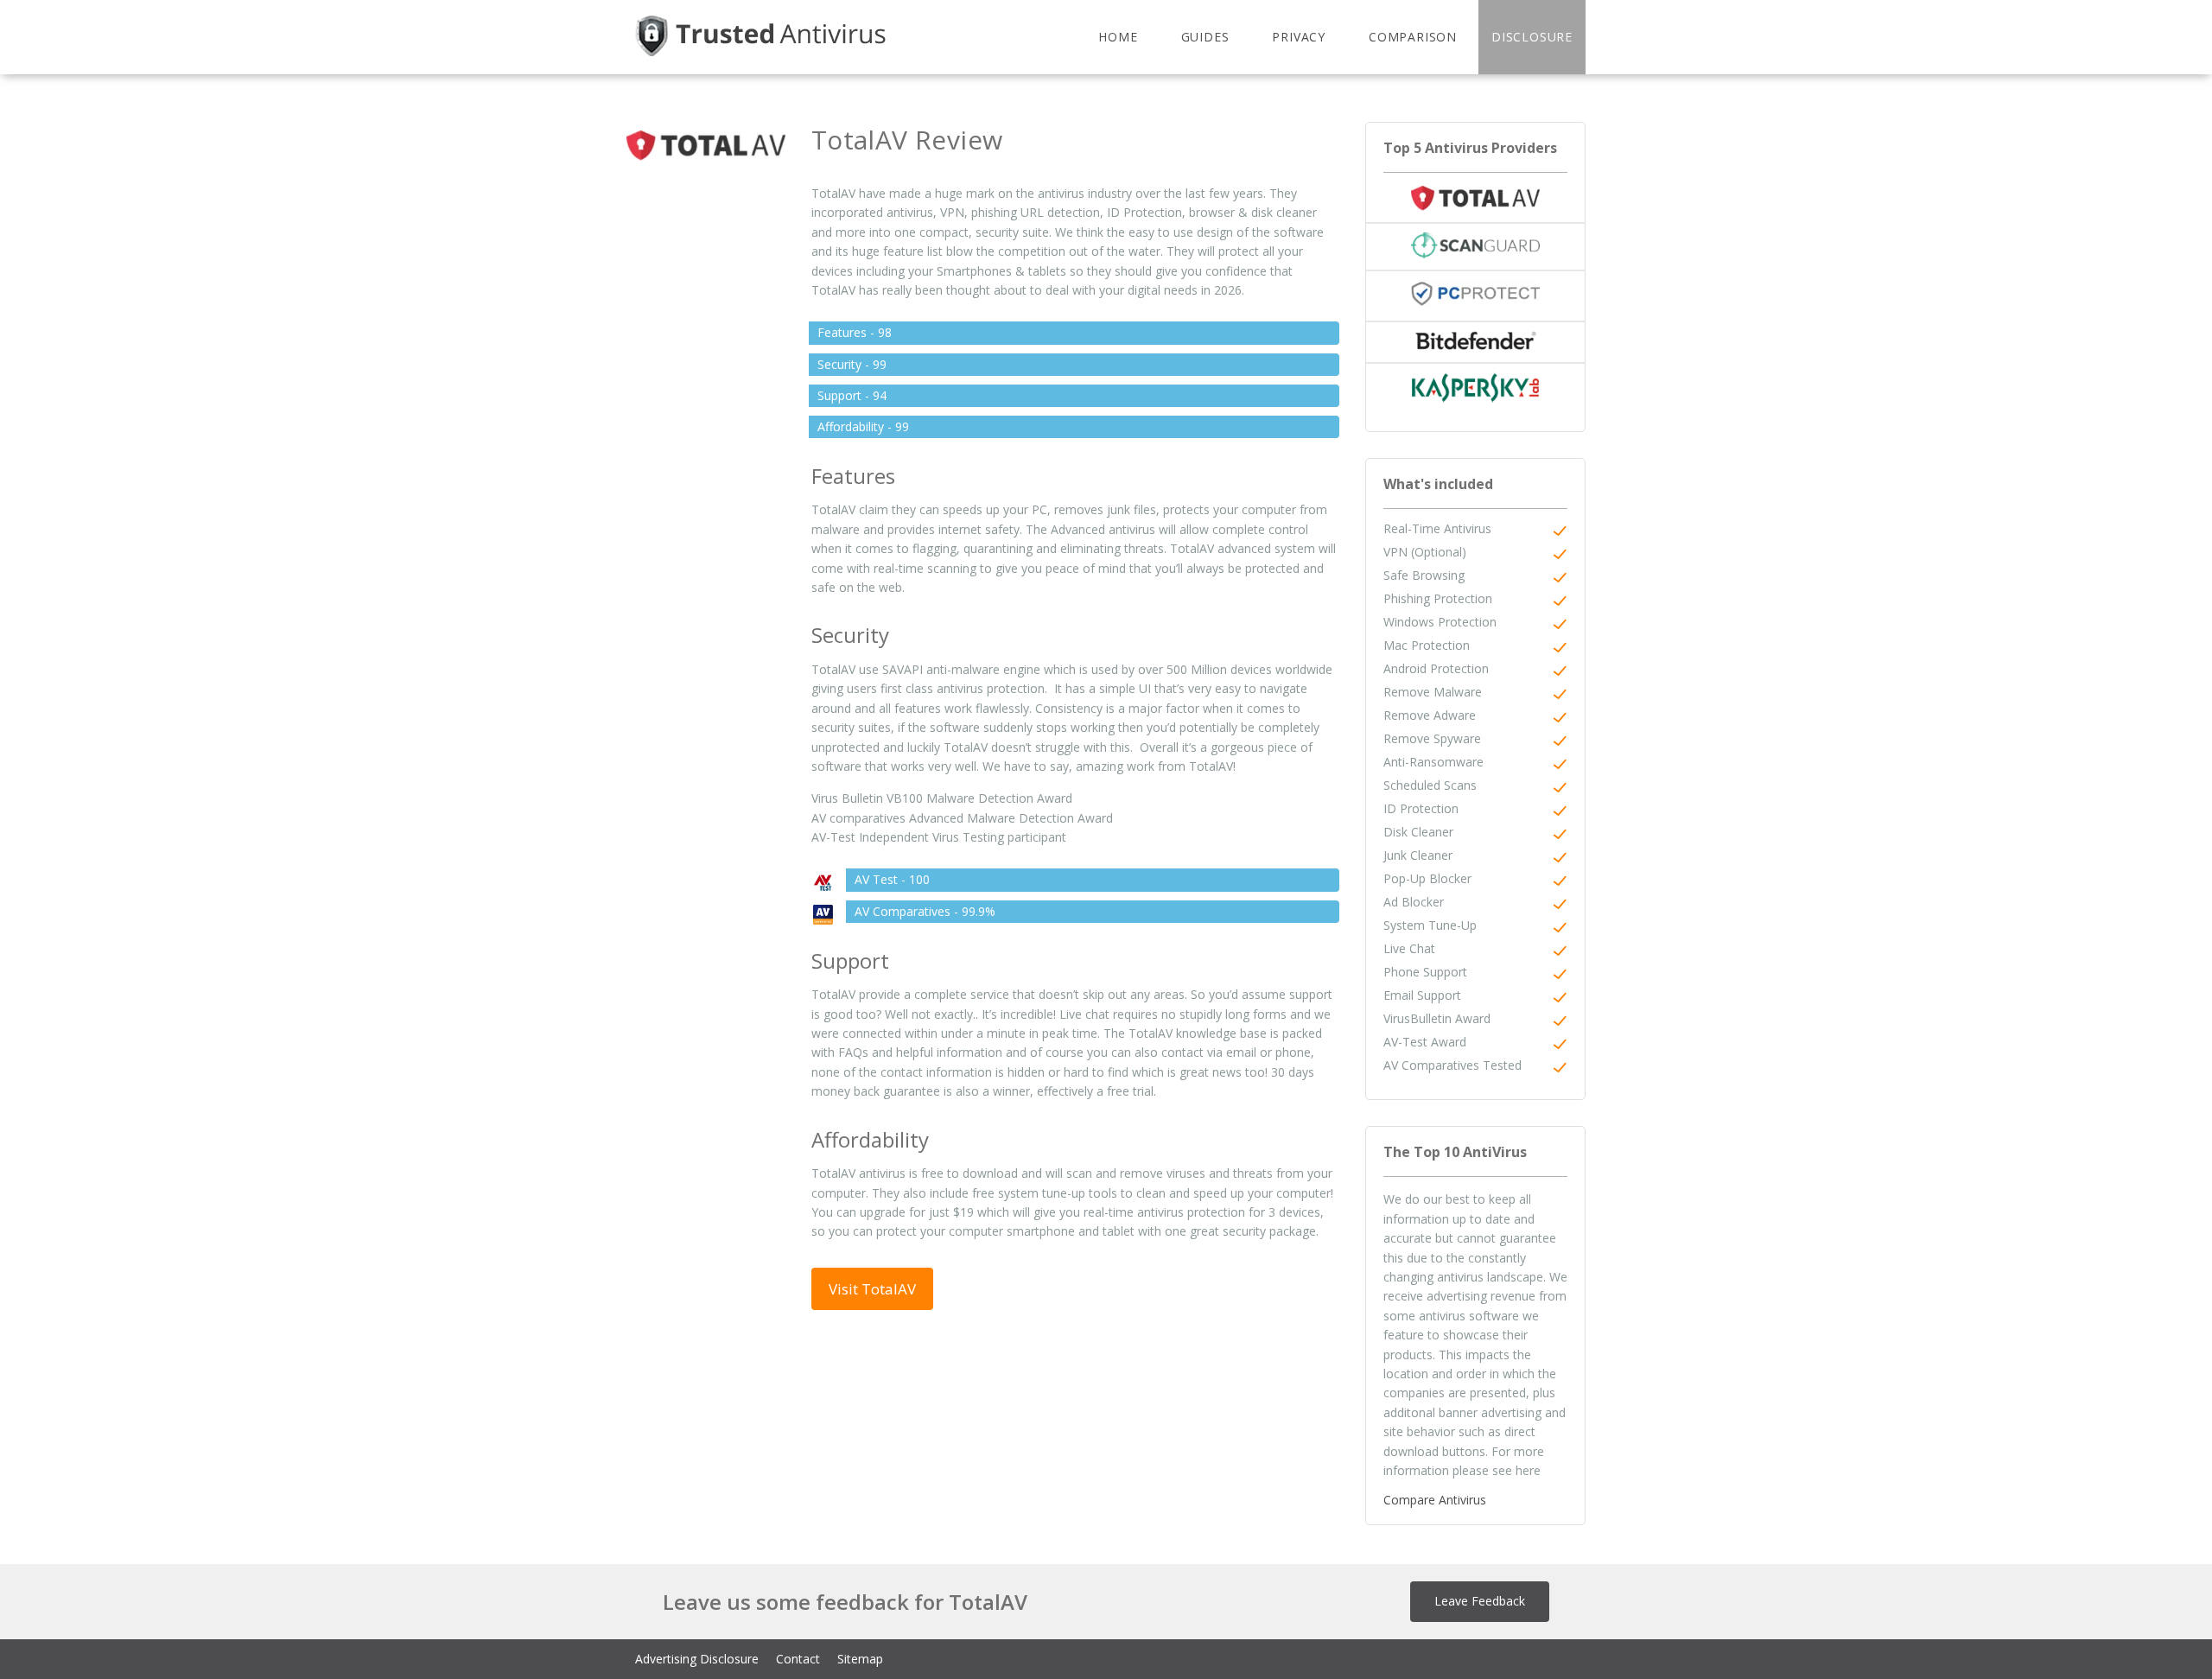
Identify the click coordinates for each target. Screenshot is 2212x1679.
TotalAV (833, 193)
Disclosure (1532, 37)
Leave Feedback (1480, 1601)
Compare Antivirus (1435, 1500)
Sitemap (860, 1659)
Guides (1205, 37)
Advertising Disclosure (697, 1659)
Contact (798, 1659)
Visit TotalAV (872, 1289)
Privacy (1299, 37)
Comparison (1413, 37)
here (1528, 1470)
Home (1118, 37)
